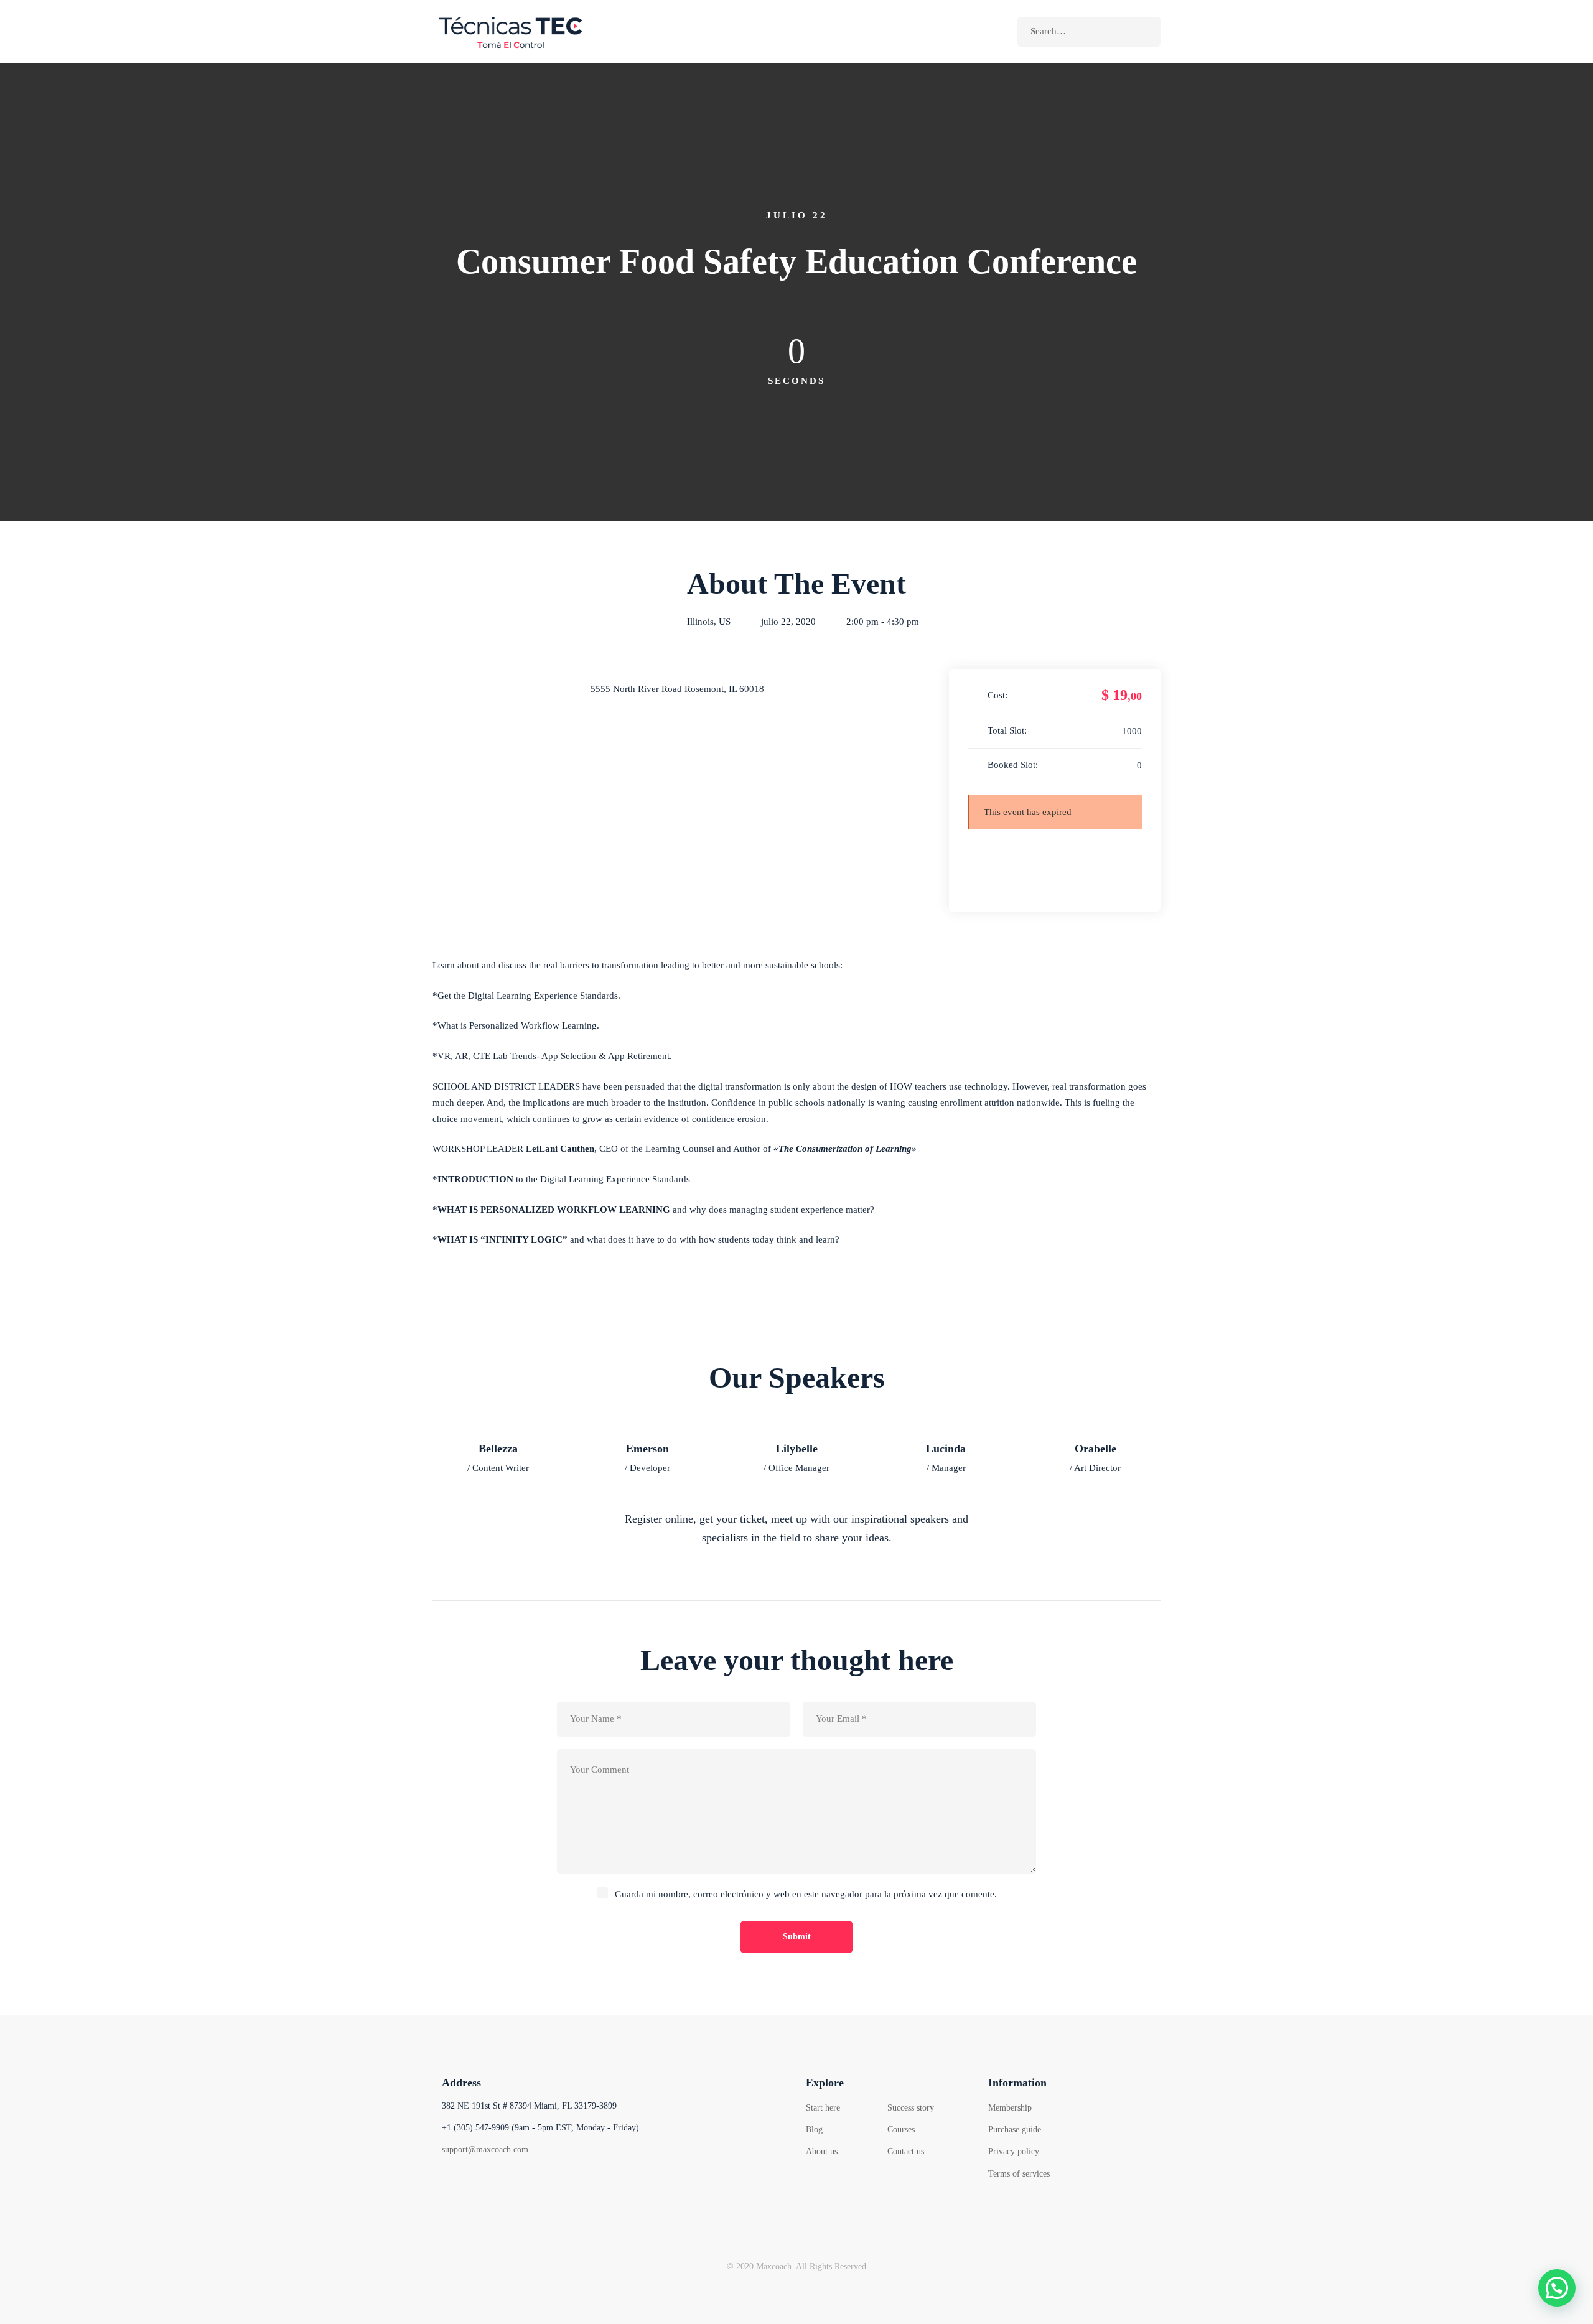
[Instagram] (510, 2184)
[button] (1557, 2288)
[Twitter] (479, 2184)
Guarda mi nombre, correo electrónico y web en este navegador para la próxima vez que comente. (806, 1894)
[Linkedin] (541, 2184)
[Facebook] (448, 2184)
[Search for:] (1089, 31)
